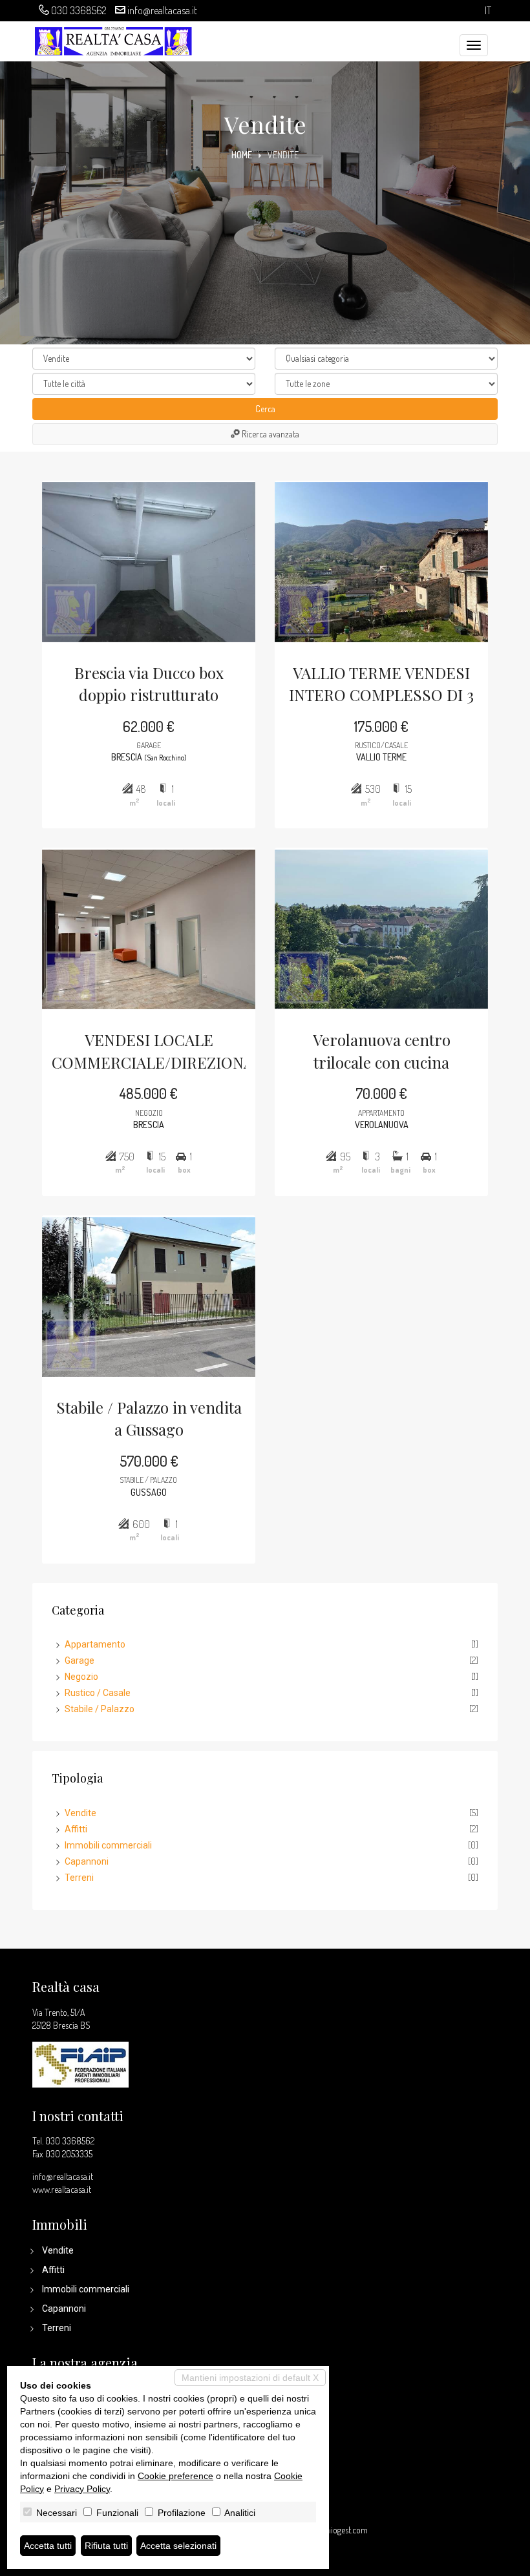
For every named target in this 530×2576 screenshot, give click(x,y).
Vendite (80, 1813)
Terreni (79, 1878)
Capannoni (87, 1861)
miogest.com (346, 2530)
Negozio (81, 1677)
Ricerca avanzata (270, 434)
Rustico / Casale (98, 1693)
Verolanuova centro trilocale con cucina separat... (382, 1052)
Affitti (76, 1829)
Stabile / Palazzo (100, 1709)
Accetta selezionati (178, 2546)
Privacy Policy (82, 2489)
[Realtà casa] (113, 39)
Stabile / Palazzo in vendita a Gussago (149, 1418)
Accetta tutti (48, 2546)
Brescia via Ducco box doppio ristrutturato (149, 684)
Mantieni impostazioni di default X (250, 2378)
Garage (79, 1660)
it (488, 11)
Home (242, 155)
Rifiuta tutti (106, 2546)
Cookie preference (175, 2476)
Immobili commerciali (108, 1845)
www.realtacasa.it (62, 2189)
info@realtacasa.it (162, 10)
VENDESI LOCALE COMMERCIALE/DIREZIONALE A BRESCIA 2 (149, 1052)
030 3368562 (79, 10)
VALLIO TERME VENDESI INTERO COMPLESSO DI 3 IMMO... (381, 685)
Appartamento (95, 1644)
